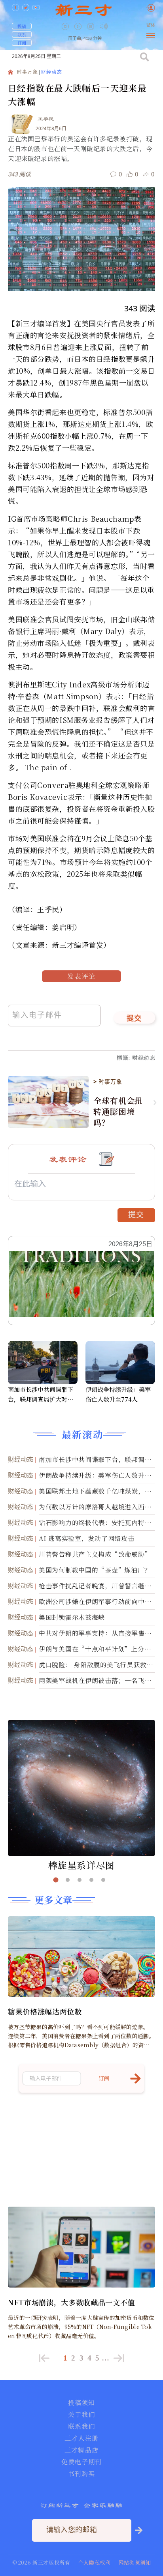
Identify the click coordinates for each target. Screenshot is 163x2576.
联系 (22, 34)
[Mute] (104, 26)
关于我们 (81, 2415)
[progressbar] (116, 26)
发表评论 (81, 976)
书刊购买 (81, 2474)
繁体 (151, 25)
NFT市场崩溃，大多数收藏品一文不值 (71, 2302)
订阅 (22, 43)
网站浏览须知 (135, 2562)
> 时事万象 (108, 1082)
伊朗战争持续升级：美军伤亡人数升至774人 (118, 1394)
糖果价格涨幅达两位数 (45, 2011)
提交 (134, 1019)
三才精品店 (81, 2450)
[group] (91, 32)
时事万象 (27, 72)
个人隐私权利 (95, 2562)
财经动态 (52, 72)
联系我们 (81, 2426)
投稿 (22, 26)
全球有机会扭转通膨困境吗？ (118, 1112)
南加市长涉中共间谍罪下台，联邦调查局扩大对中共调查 (41, 1395)
